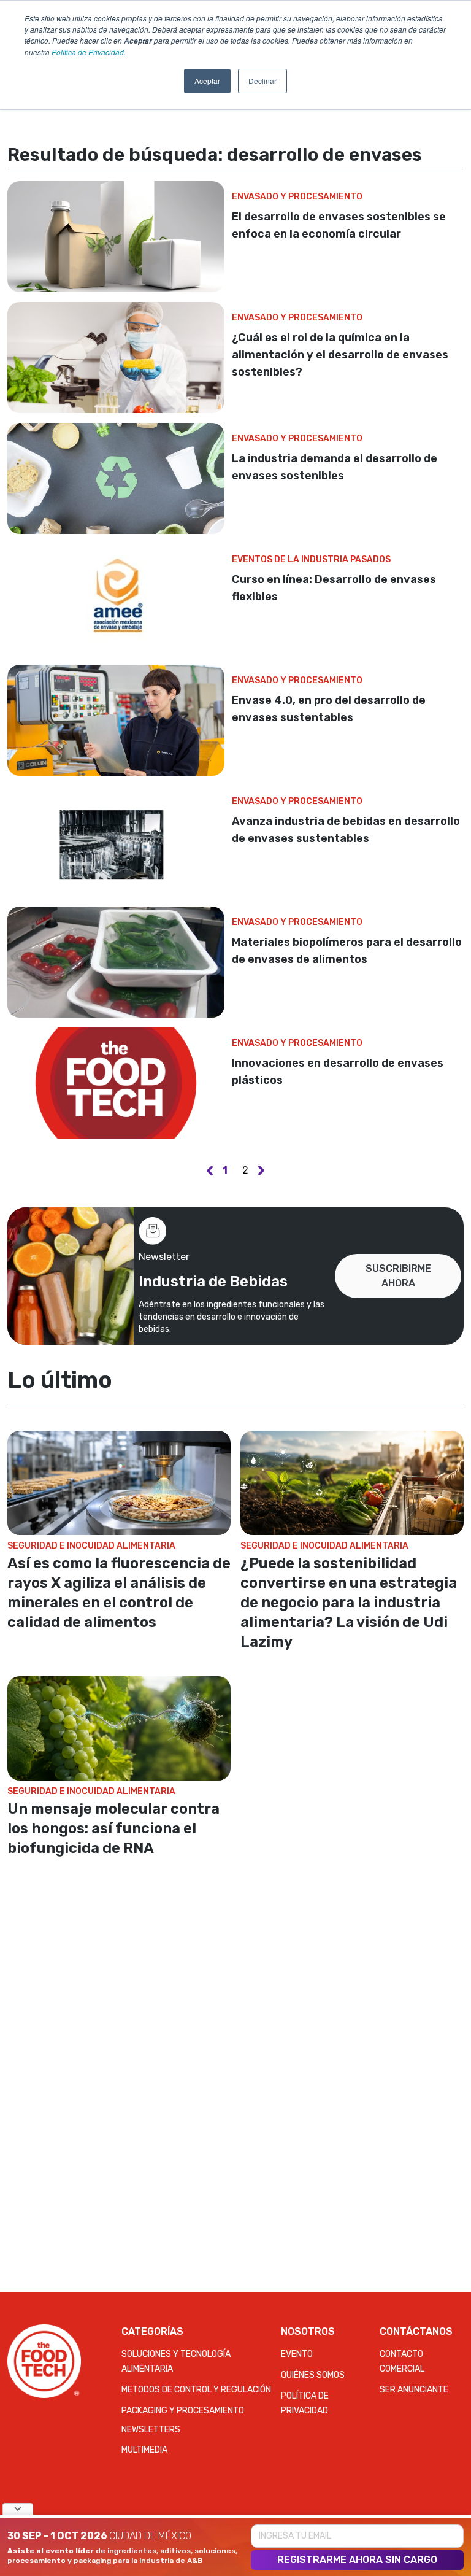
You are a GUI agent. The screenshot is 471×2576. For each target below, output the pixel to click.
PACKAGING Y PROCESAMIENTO (183, 2411)
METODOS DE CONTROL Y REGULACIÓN (196, 2390)
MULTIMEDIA (144, 2450)
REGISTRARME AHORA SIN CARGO (357, 2560)
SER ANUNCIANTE (414, 2390)
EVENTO (297, 2354)
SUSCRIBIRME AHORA (398, 1276)
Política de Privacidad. (89, 52)
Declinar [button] (262, 81)
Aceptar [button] (207, 81)
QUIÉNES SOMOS (313, 2375)
